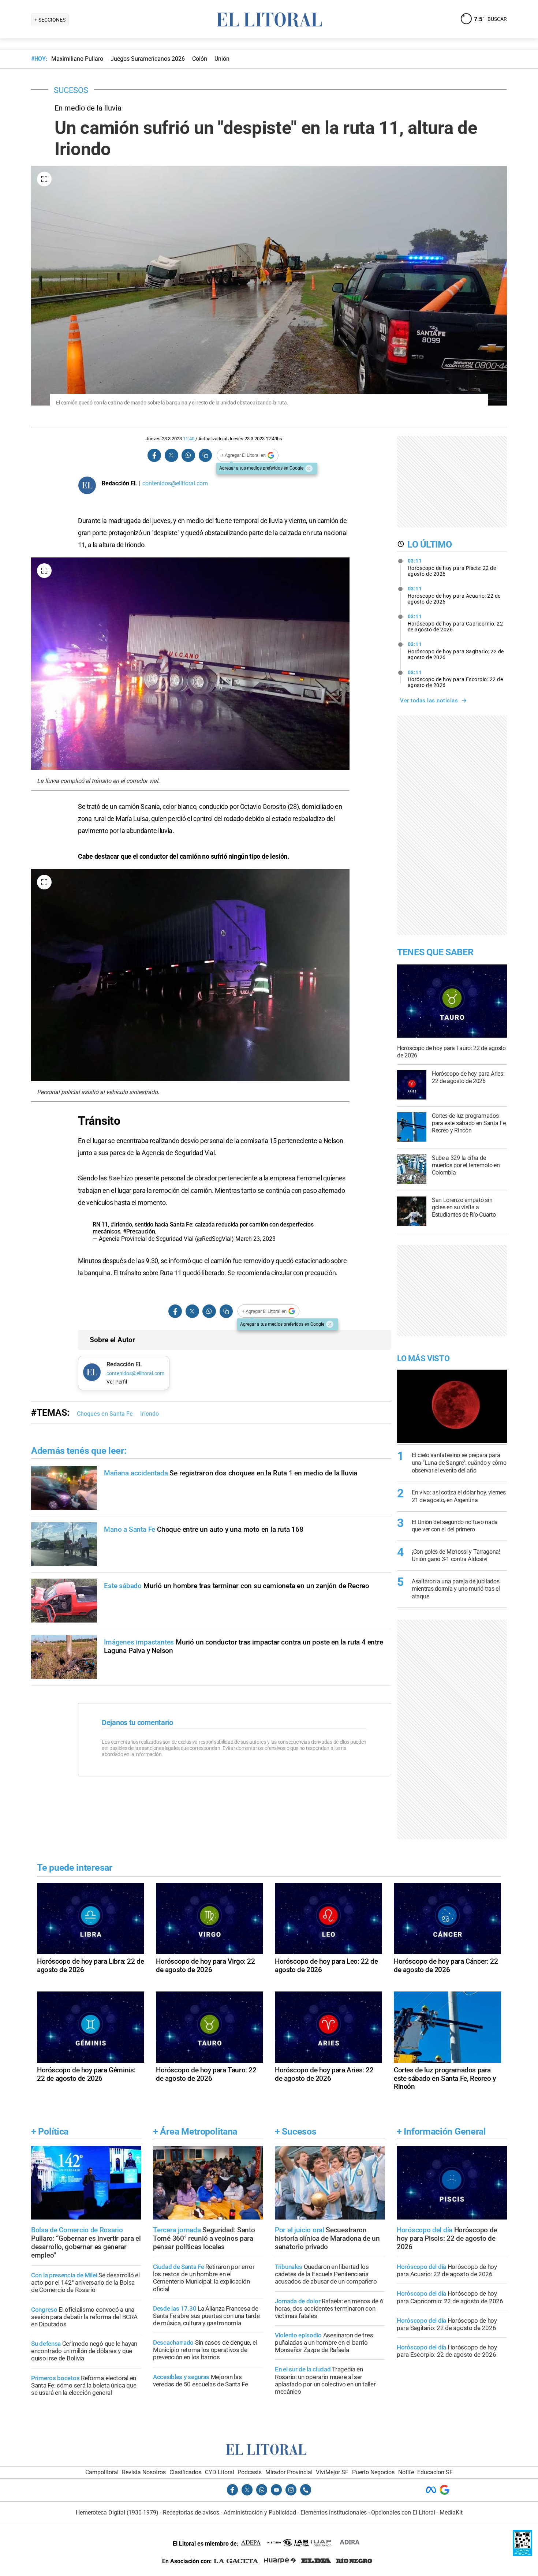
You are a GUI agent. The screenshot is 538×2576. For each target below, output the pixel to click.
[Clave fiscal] (522, 2554)
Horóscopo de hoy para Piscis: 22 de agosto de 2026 (452, 567)
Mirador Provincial (289, 2472)
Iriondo (150, 1414)
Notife (406, 2472)
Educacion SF (435, 2472)
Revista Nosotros (144, 2472)
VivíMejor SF (332, 2472)
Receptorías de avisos (191, 2512)
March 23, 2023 (255, 1239)
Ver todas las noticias (429, 701)
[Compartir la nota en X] (171, 456)
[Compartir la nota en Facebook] (154, 456)
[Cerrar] (309, 468)
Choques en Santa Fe (105, 1414)
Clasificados (185, 2472)
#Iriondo (121, 1224)
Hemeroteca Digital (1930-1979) (117, 2512)
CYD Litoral (220, 2472)
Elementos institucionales (334, 2512)
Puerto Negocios (373, 2472)
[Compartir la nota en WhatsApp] (188, 456)
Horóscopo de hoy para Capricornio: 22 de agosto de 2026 (455, 623)
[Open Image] (44, 179)
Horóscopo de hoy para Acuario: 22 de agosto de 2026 (454, 595)
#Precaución (139, 1231)
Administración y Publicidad (260, 2512)
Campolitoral (102, 2472)
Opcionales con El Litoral (403, 2512)
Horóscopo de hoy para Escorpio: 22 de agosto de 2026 (455, 679)
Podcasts (250, 2472)
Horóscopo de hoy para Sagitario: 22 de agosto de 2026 (456, 651)
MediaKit (451, 2512)
